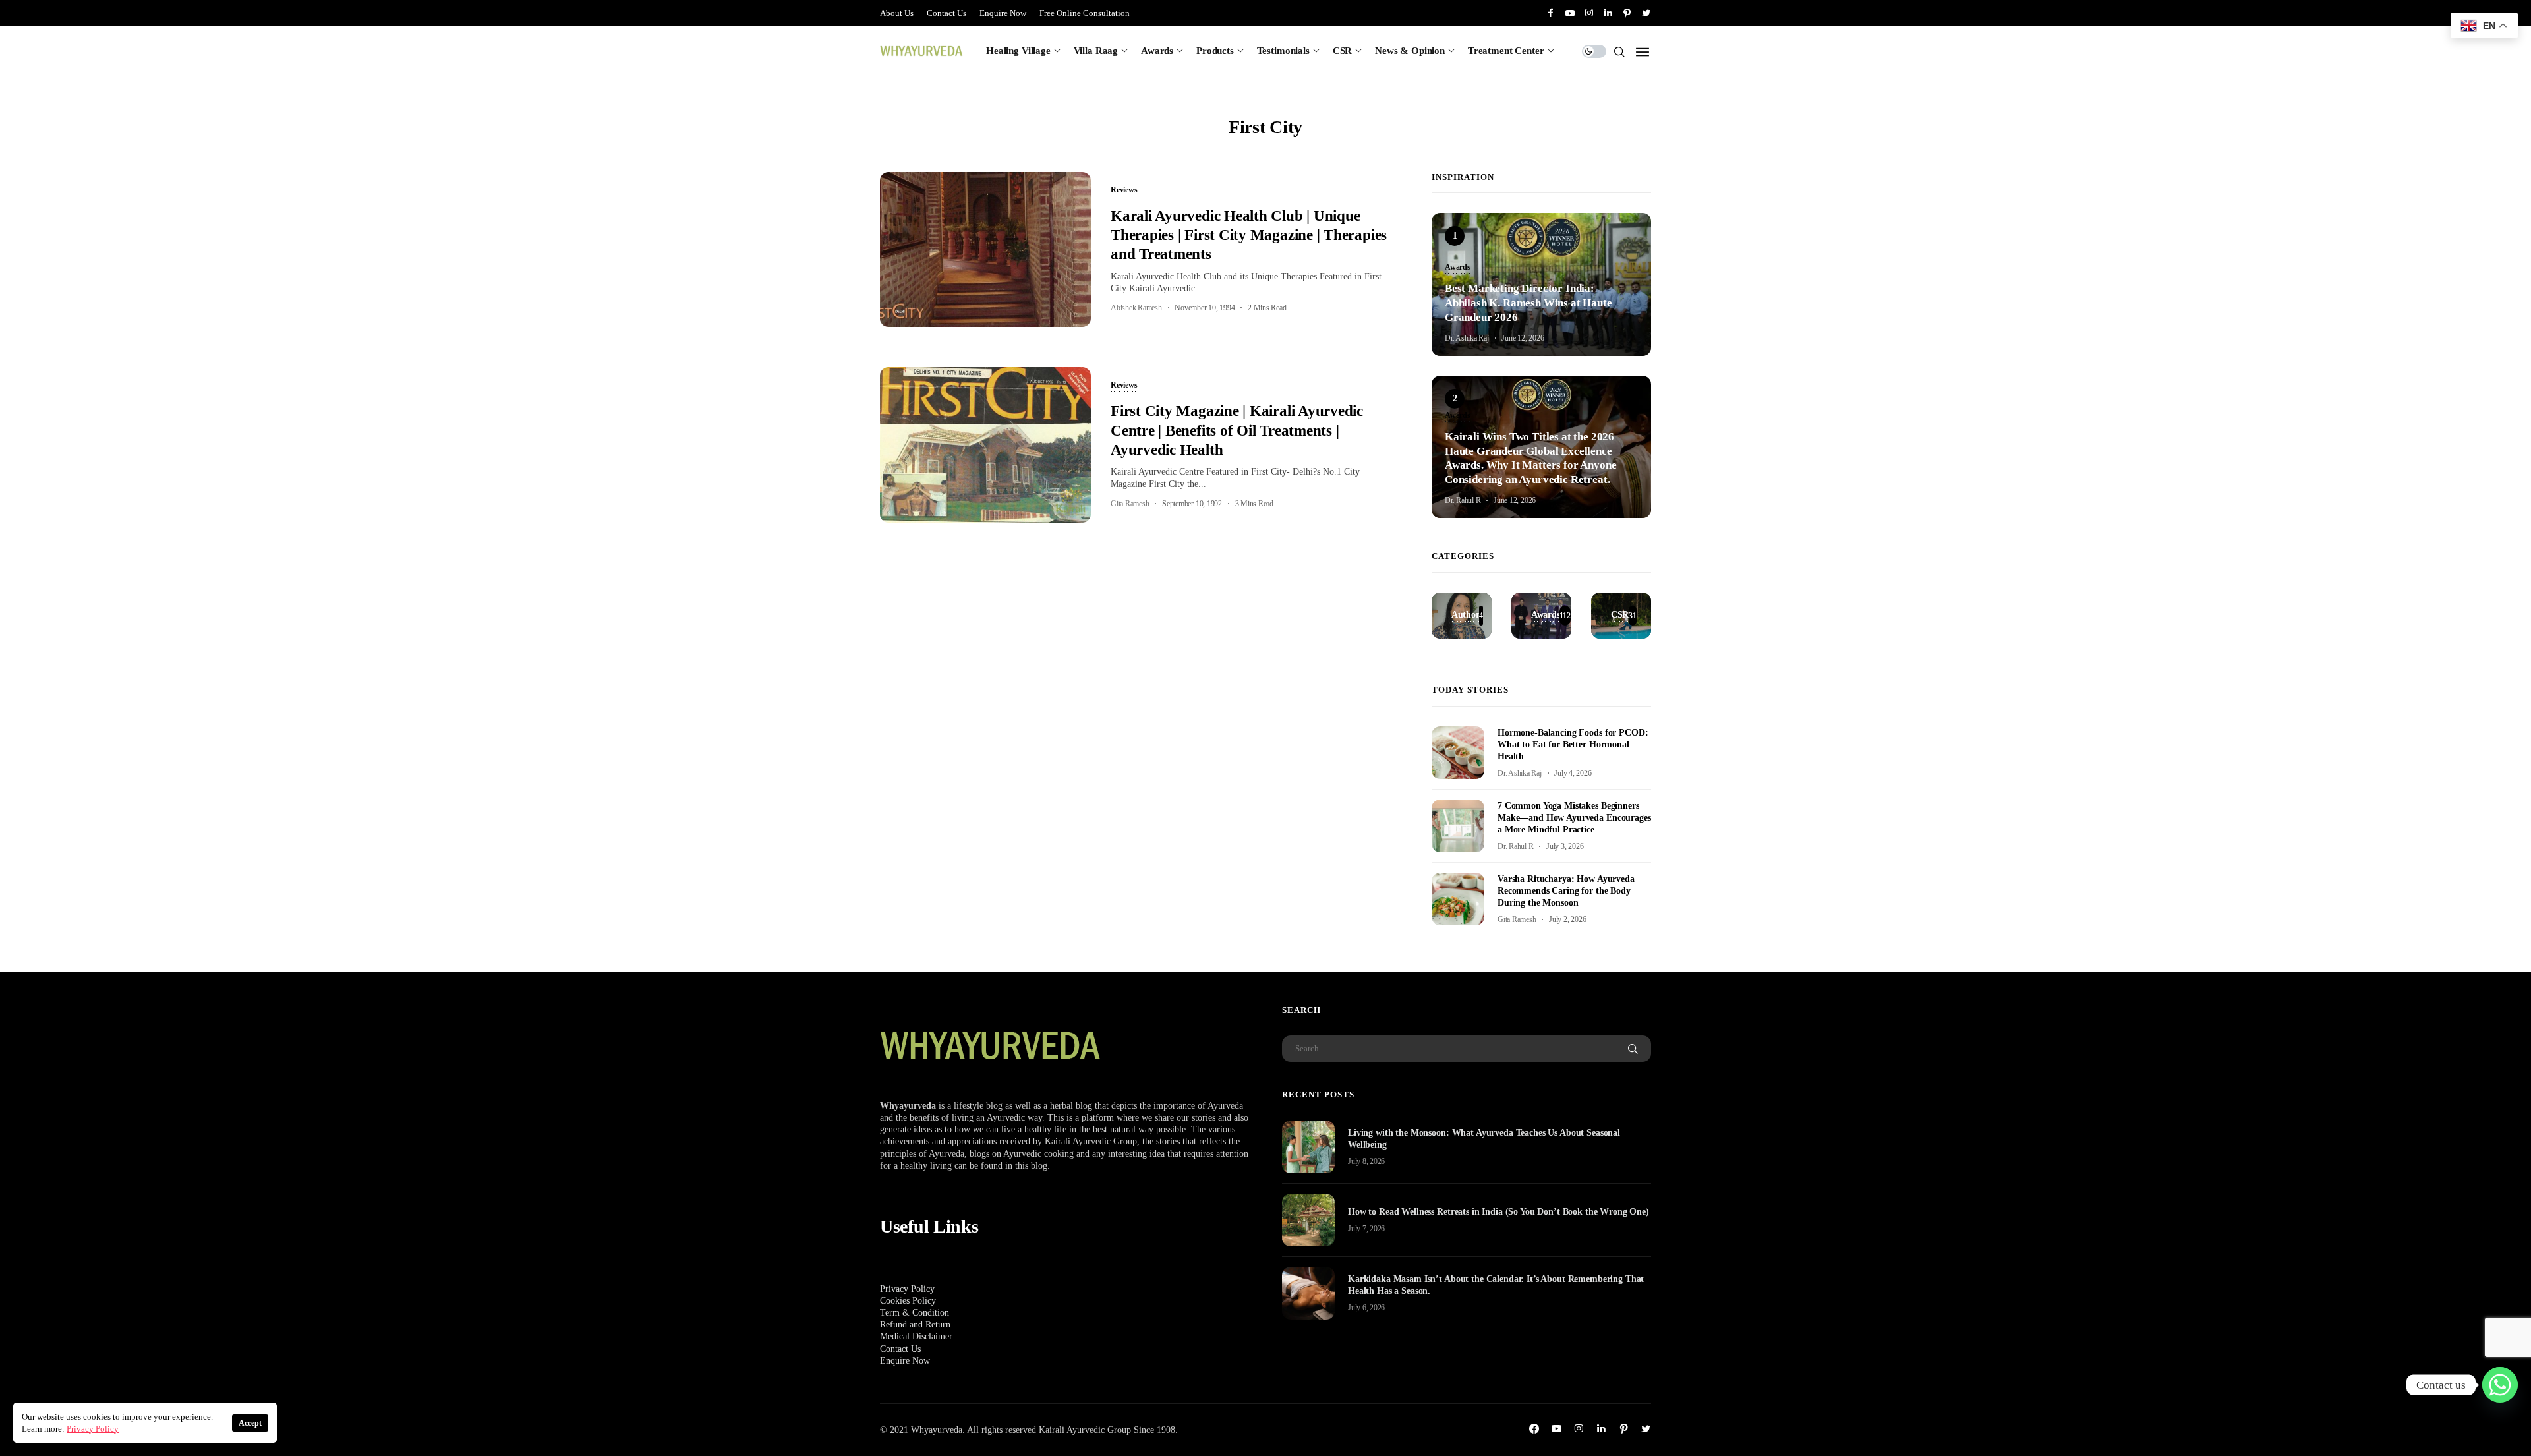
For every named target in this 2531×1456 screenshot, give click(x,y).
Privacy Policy (907, 1289)
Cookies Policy (908, 1301)
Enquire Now (1003, 13)
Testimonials (1283, 51)
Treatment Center (1506, 51)
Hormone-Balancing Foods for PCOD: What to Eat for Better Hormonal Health (1573, 744)
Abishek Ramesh (1136, 308)
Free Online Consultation (1085, 13)
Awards (1157, 51)
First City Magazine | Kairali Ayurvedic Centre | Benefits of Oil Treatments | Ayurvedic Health (1237, 430)
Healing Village (1018, 51)
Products (1215, 51)
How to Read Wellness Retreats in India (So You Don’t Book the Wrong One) (1498, 1212)
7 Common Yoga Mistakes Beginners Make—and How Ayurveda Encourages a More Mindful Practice (1574, 818)
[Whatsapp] (2500, 1385)
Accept (250, 1423)
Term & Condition (915, 1313)
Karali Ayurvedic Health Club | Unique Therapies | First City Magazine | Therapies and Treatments (1249, 235)
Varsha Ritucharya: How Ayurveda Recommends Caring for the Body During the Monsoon (1566, 891)
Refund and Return (915, 1325)
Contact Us (946, 13)
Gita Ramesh (1130, 504)
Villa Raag (1096, 51)
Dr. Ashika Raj (1467, 338)
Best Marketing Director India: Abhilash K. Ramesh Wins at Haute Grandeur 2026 (1528, 303)
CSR (1343, 51)
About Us (897, 13)
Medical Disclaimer (916, 1336)
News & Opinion (1410, 51)
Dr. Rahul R (1463, 500)
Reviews (1124, 190)
